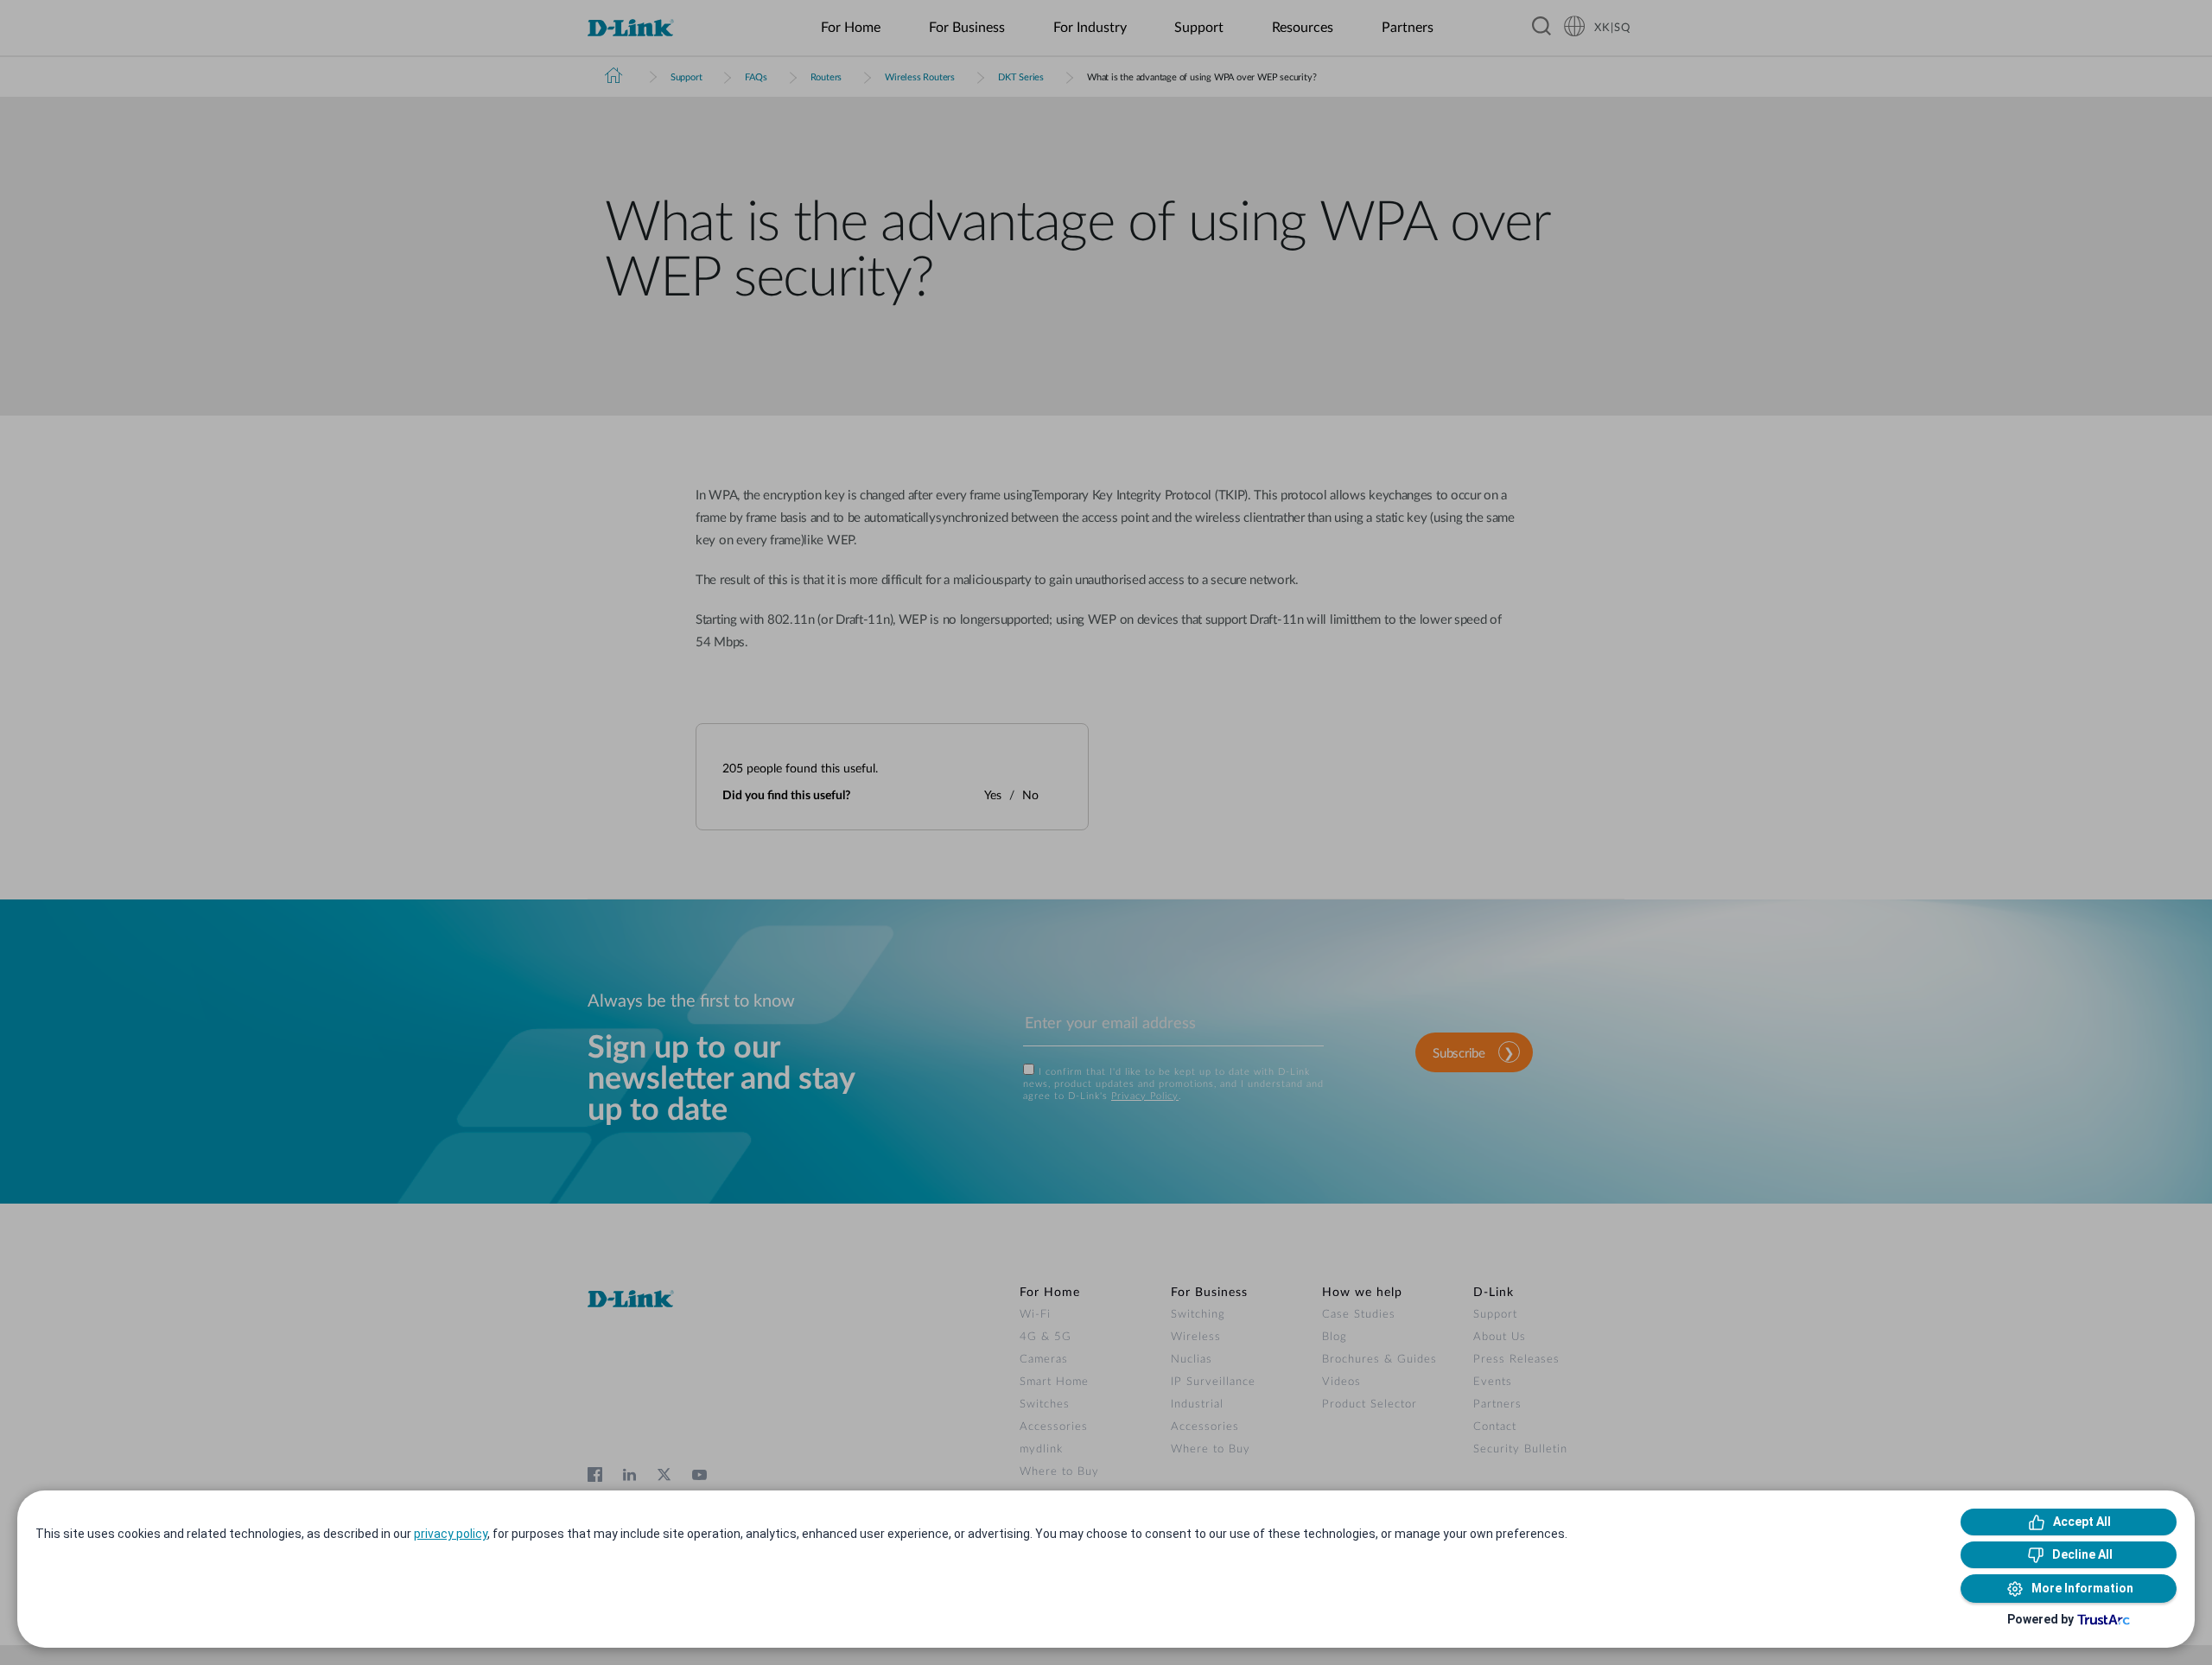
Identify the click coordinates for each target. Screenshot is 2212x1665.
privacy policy (451, 1534)
